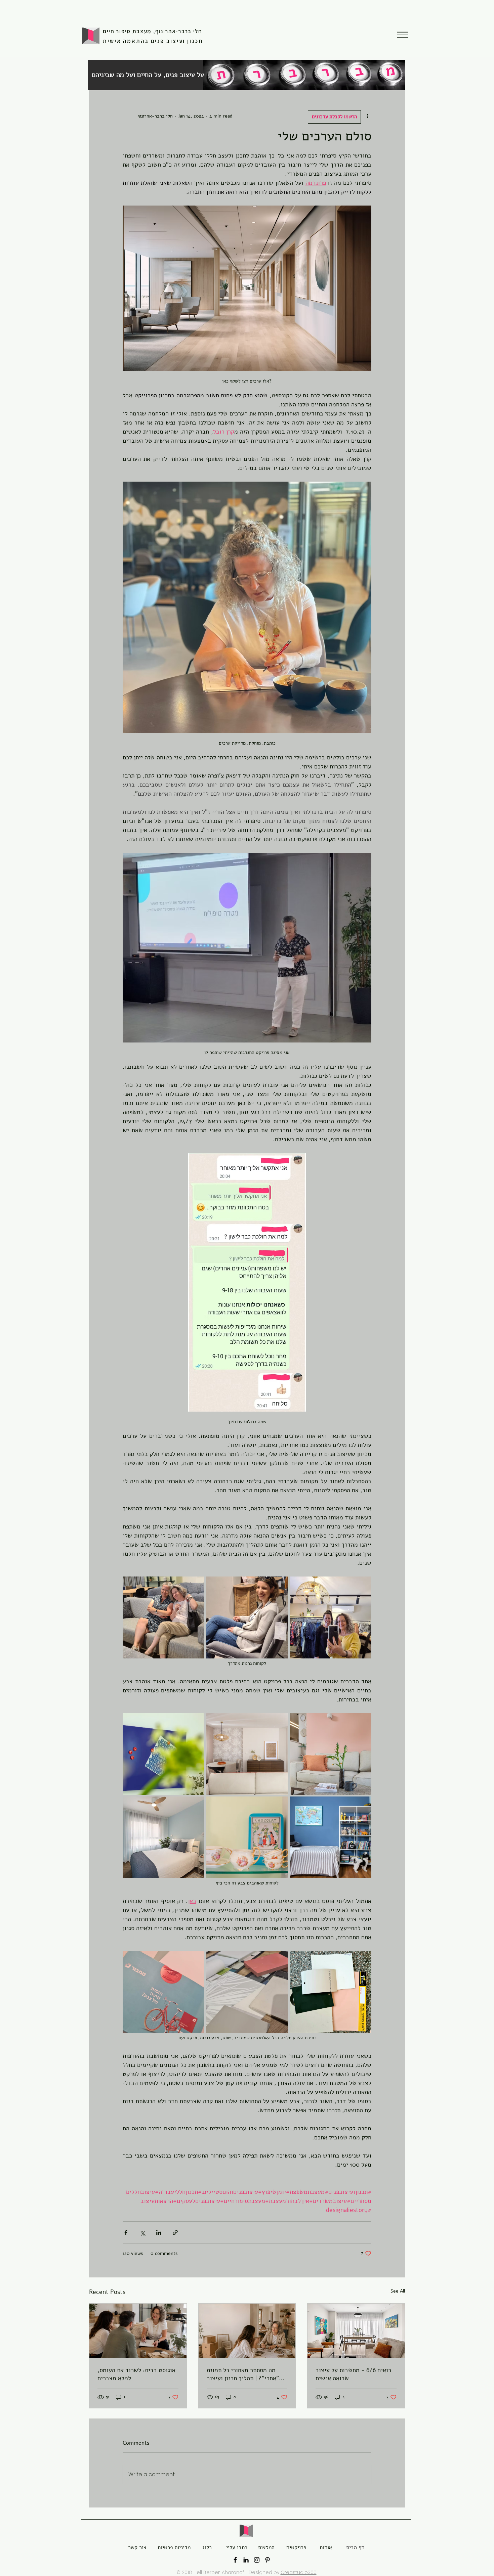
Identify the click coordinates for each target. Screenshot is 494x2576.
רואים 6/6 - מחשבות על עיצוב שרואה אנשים (353, 2374)
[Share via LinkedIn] (159, 2233)
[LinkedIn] (246, 2560)
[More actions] (367, 116)
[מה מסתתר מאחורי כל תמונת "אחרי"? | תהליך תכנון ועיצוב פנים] (247, 2331)
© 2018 (184, 2572)
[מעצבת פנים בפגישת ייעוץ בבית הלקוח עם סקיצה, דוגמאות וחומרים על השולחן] (138, 2331)
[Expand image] (163, 1617)
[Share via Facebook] (126, 2233)
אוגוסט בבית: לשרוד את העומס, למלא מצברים (136, 2374)
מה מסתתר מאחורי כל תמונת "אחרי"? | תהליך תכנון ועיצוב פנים (243, 2374)
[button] (403, 35)
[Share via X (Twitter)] (142, 2233)
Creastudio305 (299, 2572)
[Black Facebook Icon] (235, 2560)
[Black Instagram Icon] (257, 2560)
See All (398, 2291)
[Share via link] (175, 2233)
